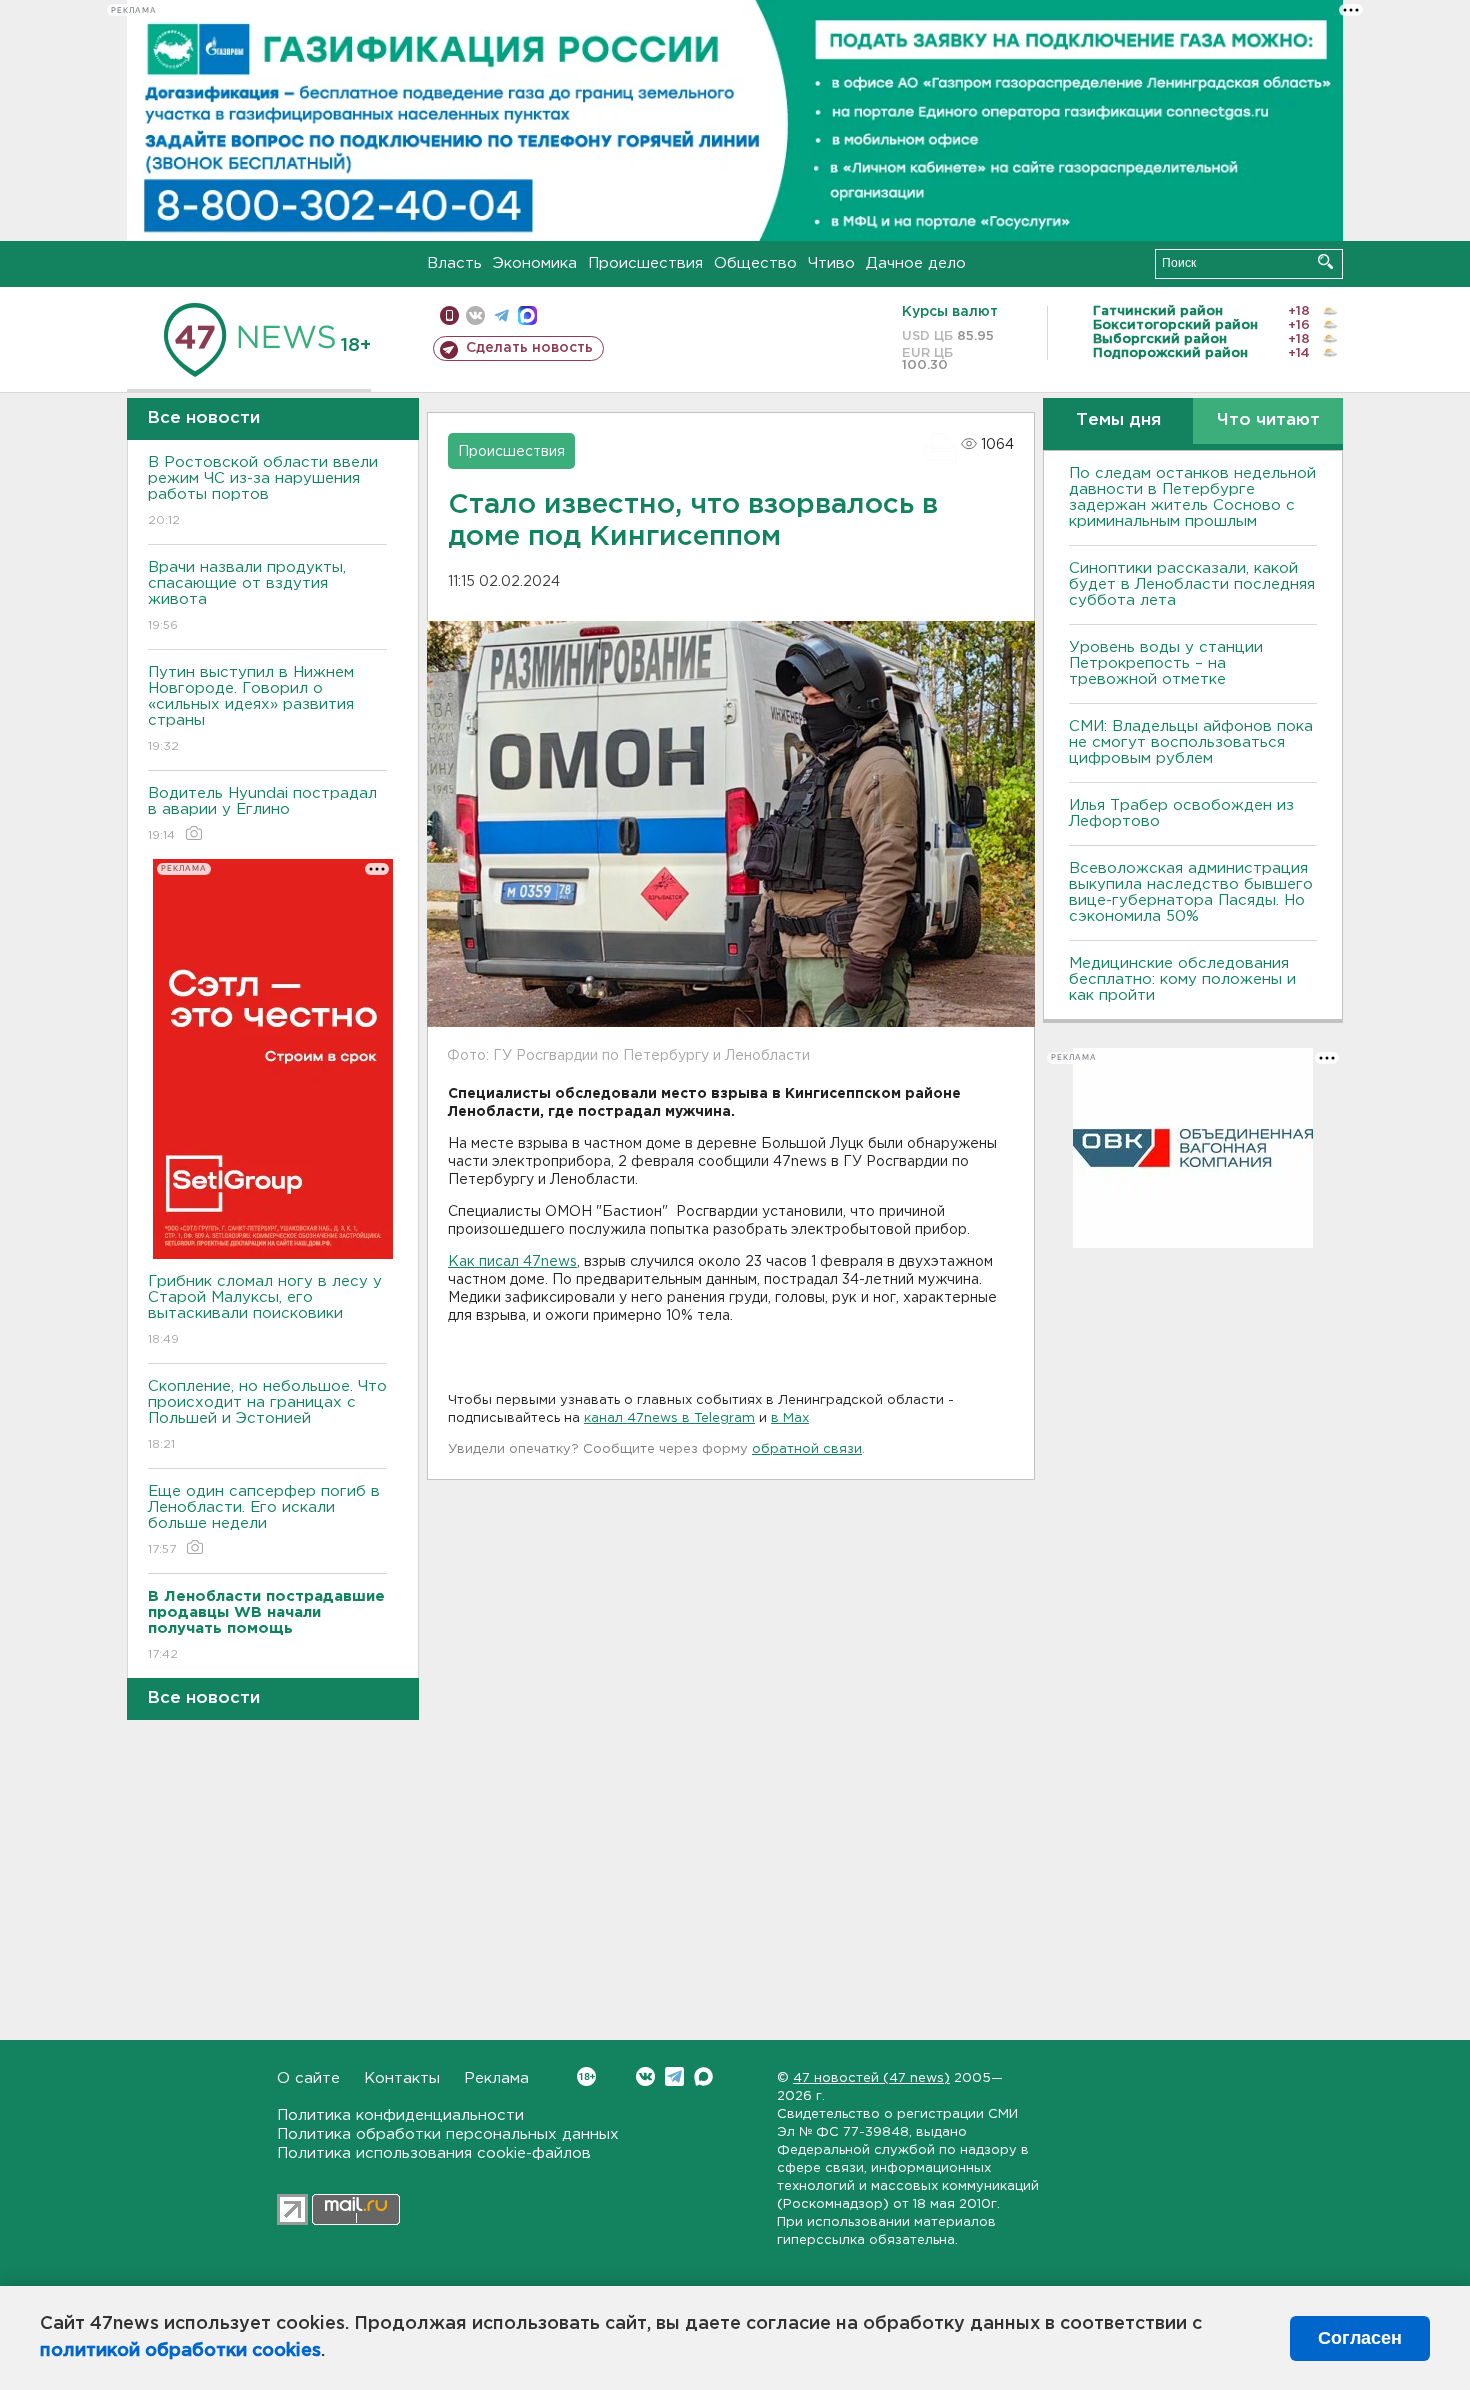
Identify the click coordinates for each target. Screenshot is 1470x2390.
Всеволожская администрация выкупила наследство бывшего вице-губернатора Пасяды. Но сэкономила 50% (1191, 892)
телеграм (501, 315)
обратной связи (807, 1449)
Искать (1325, 261)
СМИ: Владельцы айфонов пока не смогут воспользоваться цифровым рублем (1191, 742)
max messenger (527, 315)
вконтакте (475, 315)
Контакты (402, 2078)
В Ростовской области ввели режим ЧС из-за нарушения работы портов (263, 491)
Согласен (1360, 2338)
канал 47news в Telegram (669, 1418)
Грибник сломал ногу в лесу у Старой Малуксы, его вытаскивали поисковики (265, 1310)
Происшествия (645, 263)
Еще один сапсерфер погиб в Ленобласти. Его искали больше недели (264, 1520)
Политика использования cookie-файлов (434, 2153)
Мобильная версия (449, 315)
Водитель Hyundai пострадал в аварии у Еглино (262, 814)
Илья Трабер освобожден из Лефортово (1181, 813)
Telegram (674, 2076)
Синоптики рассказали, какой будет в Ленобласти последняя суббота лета (1192, 584)
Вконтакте (645, 2076)
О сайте (308, 2078)
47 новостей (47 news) (871, 2078)
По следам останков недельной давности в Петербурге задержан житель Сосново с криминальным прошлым (1192, 497)
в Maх (790, 1418)
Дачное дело (916, 263)
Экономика (535, 263)
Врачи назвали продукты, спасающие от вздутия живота (247, 596)
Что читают (1268, 420)
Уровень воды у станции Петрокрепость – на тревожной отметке (1166, 663)
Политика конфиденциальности (400, 2115)
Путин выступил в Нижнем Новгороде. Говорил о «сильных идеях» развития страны (251, 709)
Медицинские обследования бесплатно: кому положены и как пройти (1182, 979)
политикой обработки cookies (180, 2351)
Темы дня (1118, 420)
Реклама (496, 2078)
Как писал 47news (512, 1262)
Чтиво (831, 263)
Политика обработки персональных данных (448, 2134)
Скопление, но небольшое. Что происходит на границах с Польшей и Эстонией (267, 1415)
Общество (755, 263)
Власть (454, 263)
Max (703, 2076)
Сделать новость (529, 348)
